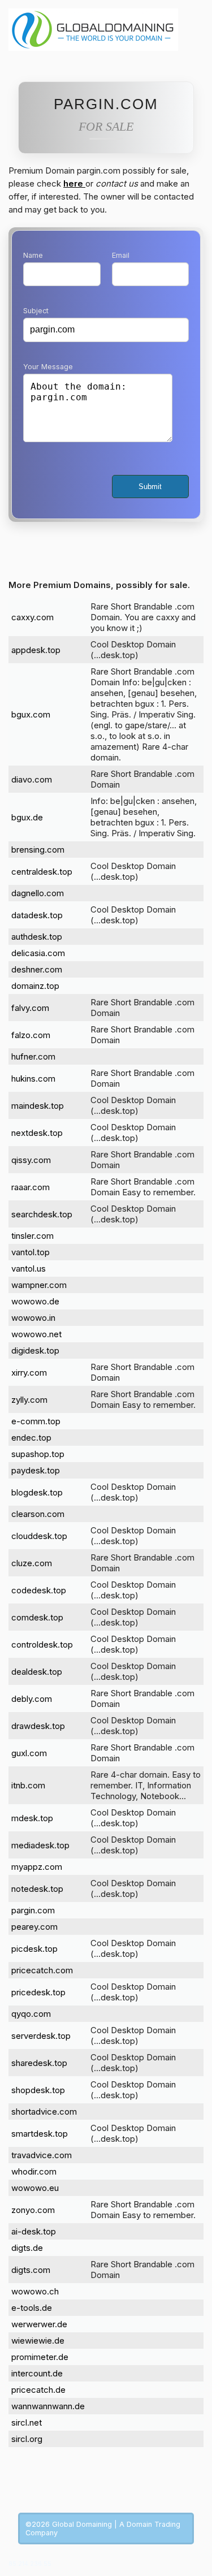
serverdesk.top (41, 2036)
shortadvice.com (44, 2112)
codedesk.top (39, 1590)
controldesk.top (42, 1644)
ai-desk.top (34, 2231)
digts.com (31, 2270)
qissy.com (31, 1160)
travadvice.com (42, 2155)
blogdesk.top (37, 1492)
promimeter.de (40, 2357)
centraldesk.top (42, 872)
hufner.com (33, 1056)
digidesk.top (35, 1350)
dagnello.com (38, 893)
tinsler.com (33, 1236)
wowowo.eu (35, 2188)
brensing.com (38, 850)
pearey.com (34, 1927)
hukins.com (33, 1079)
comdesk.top (37, 1617)
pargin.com (33, 1910)
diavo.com (32, 779)
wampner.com (39, 1285)
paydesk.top (36, 1470)
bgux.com (31, 714)
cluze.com (32, 1563)
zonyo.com (33, 2210)
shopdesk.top (38, 2090)
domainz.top (35, 986)
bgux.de (27, 817)
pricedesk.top (38, 1992)
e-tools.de (32, 2308)
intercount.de (37, 2373)
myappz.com (37, 1867)
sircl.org (27, 2439)
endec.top (31, 1438)
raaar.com (31, 1187)
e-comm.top (36, 1421)
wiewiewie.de (38, 2341)
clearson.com (38, 1514)
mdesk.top (32, 1818)
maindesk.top (38, 1106)
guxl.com (29, 1753)
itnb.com (28, 1785)
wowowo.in (33, 1318)
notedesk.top (37, 1889)
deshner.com (37, 969)
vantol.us (29, 1268)
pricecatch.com (42, 1970)
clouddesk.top (39, 1536)
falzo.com (31, 1035)
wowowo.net (36, 1334)
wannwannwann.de (48, 2406)
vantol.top (31, 1252)
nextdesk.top (37, 1133)
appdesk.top (36, 650)
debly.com (32, 1699)
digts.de (27, 2248)
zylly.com (29, 1400)
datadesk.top (37, 915)
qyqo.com (31, 2014)
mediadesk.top (40, 1845)
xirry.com (29, 1373)
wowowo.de (35, 1301)
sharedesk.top (39, 2063)
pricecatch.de (38, 2390)
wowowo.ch (35, 2291)
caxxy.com (33, 617)
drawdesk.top (38, 1726)
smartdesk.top (40, 2134)
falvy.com (30, 1008)
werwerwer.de (39, 2324)
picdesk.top (34, 1949)
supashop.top (38, 1454)
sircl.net (27, 2422)
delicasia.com (38, 953)
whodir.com (34, 2171)
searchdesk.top (42, 1214)
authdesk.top (37, 937)
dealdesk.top (37, 1672)
